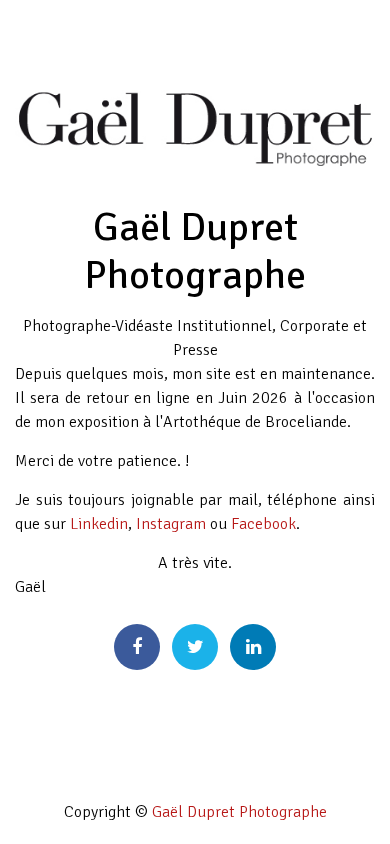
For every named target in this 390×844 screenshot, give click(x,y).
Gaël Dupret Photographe (239, 812)
